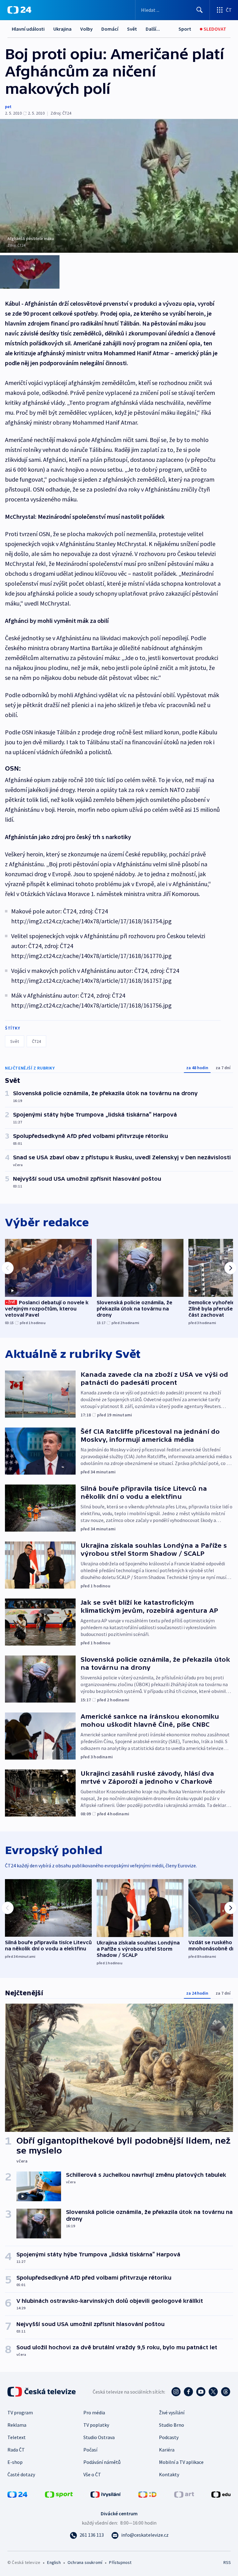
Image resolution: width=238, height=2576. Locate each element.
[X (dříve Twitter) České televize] (213, 2392)
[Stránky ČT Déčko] (147, 2494)
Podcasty (169, 2437)
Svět (132, 29)
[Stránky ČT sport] (59, 2494)
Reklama (17, 2425)
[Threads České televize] (226, 2392)
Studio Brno (172, 2425)
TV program (20, 2412)
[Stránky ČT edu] (221, 2494)
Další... (153, 29)
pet (8, 107)
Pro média (94, 2412)
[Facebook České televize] (188, 2392)
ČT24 (36, 1041)
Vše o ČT (92, 2474)
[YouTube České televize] (201, 2392)
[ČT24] (19, 10)
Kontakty (169, 2474)
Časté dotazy (21, 2474)
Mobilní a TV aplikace (181, 2462)
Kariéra (167, 2450)
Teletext (17, 2437)
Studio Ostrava (99, 2437)
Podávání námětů (102, 2462)
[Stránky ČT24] (17, 2494)
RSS (227, 2562)
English (54, 2562)
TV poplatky (96, 2425)
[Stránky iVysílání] (106, 2494)
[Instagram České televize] (176, 2392)
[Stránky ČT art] (184, 2494)
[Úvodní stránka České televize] (42, 2392)
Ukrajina (62, 29)
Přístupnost (120, 2562)
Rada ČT (16, 2450)
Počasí (90, 2450)
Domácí (110, 29)
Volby (86, 29)
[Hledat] (200, 10)
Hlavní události (28, 29)
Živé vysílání (172, 2412)
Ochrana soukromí (85, 2562)
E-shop (15, 2462)
